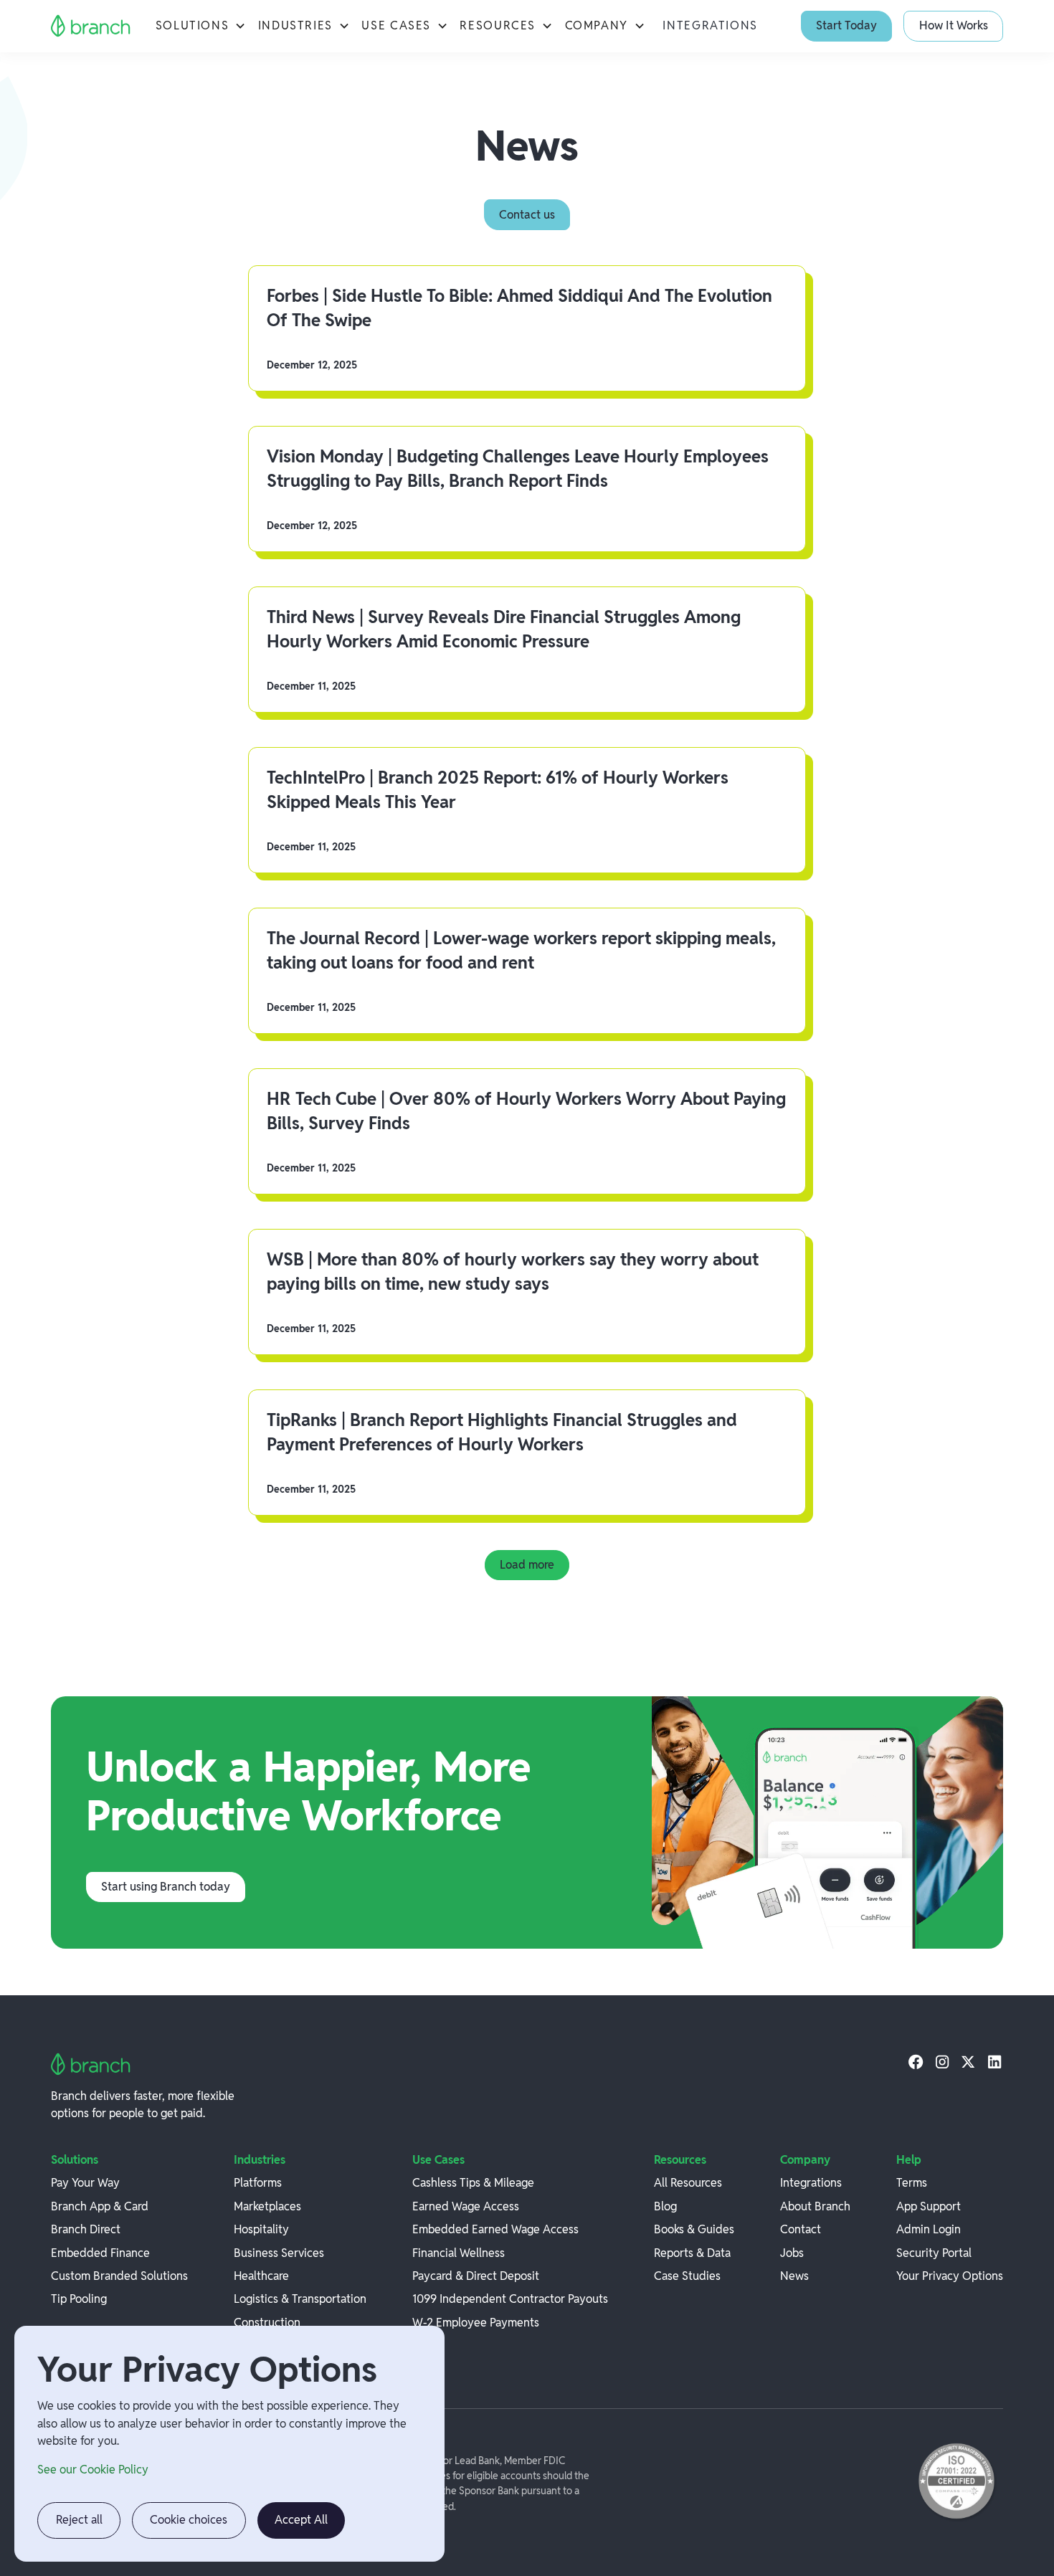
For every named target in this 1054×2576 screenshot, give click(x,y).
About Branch (815, 2206)
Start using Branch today (166, 1887)
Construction (267, 2323)
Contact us (527, 215)
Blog (665, 2206)
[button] (201, 26)
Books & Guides (694, 2229)
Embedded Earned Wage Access (495, 2229)
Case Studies (687, 2276)
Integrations (710, 25)
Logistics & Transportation (300, 2299)
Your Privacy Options (950, 2276)
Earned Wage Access (466, 2206)
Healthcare (261, 2276)
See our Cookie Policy (93, 2470)
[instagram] (942, 2061)
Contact (801, 2229)
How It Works (954, 25)
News (794, 2276)
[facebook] (916, 2061)
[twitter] (968, 2061)
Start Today (846, 25)
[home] (91, 26)
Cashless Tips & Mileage (473, 2183)
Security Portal (934, 2253)
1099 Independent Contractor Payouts (510, 2299)
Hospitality (261, 2229)
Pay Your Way (85, 2183)
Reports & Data (692, 2253)
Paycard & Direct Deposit (476, 2276)
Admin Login (929, 2229)
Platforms (258, 2183)
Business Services (279, 2253)
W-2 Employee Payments (476, 2323)
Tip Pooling (79, 2299)
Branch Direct (86, 2229)
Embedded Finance (100, 2253)
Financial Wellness (459, 2253)
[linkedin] (994, 2061)
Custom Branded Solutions (119, 2276)
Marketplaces (267, 2206)
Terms (912, 2183)
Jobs (792, 2253)
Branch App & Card (100, 2206)
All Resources (688, 2183)
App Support (929, 2206)
